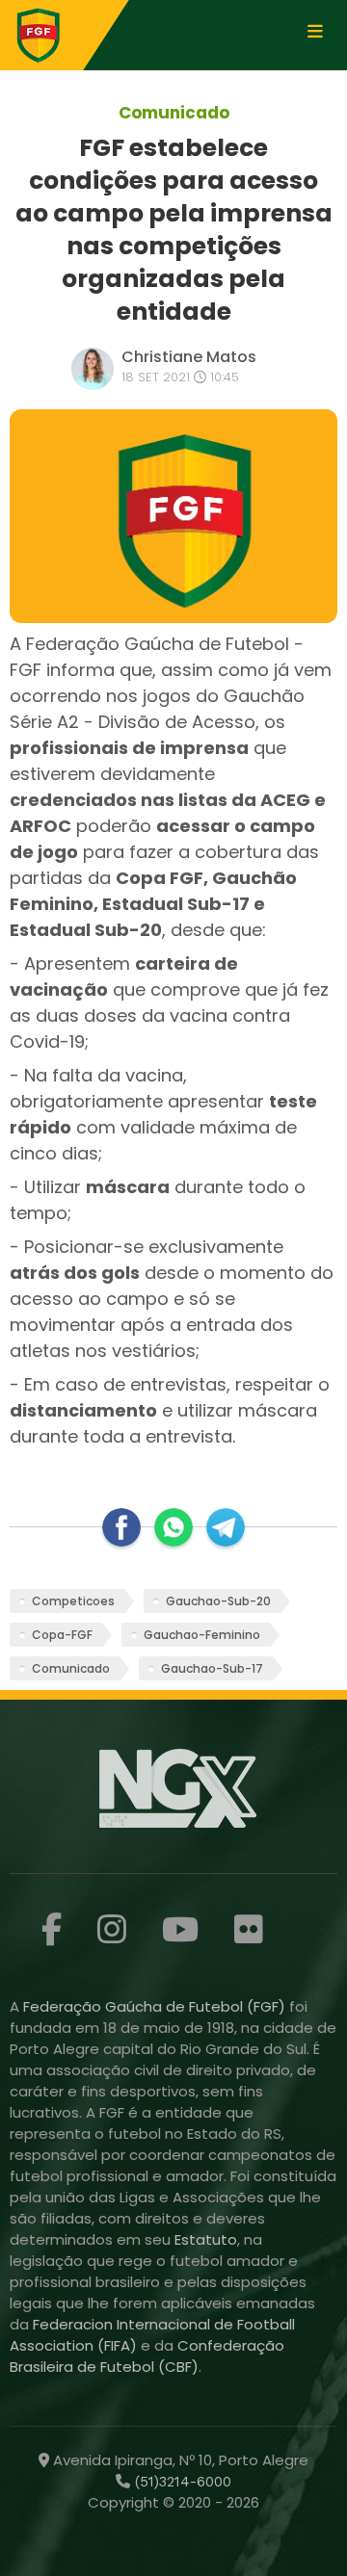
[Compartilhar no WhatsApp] (173, 1527)
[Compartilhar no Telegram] (226, 1527)
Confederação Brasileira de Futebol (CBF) (147, 2356)
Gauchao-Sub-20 (218, 1601)
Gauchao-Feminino (202, 1635)
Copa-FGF (62, 1635)
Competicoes (73, 1601)
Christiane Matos (189, 357)
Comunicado (71, 1668)
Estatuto (206, 2239)
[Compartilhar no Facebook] (121, 1527)
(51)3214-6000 (181, 2482)
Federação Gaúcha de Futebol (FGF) (156, 2006)
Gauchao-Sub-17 (212, 1668)
